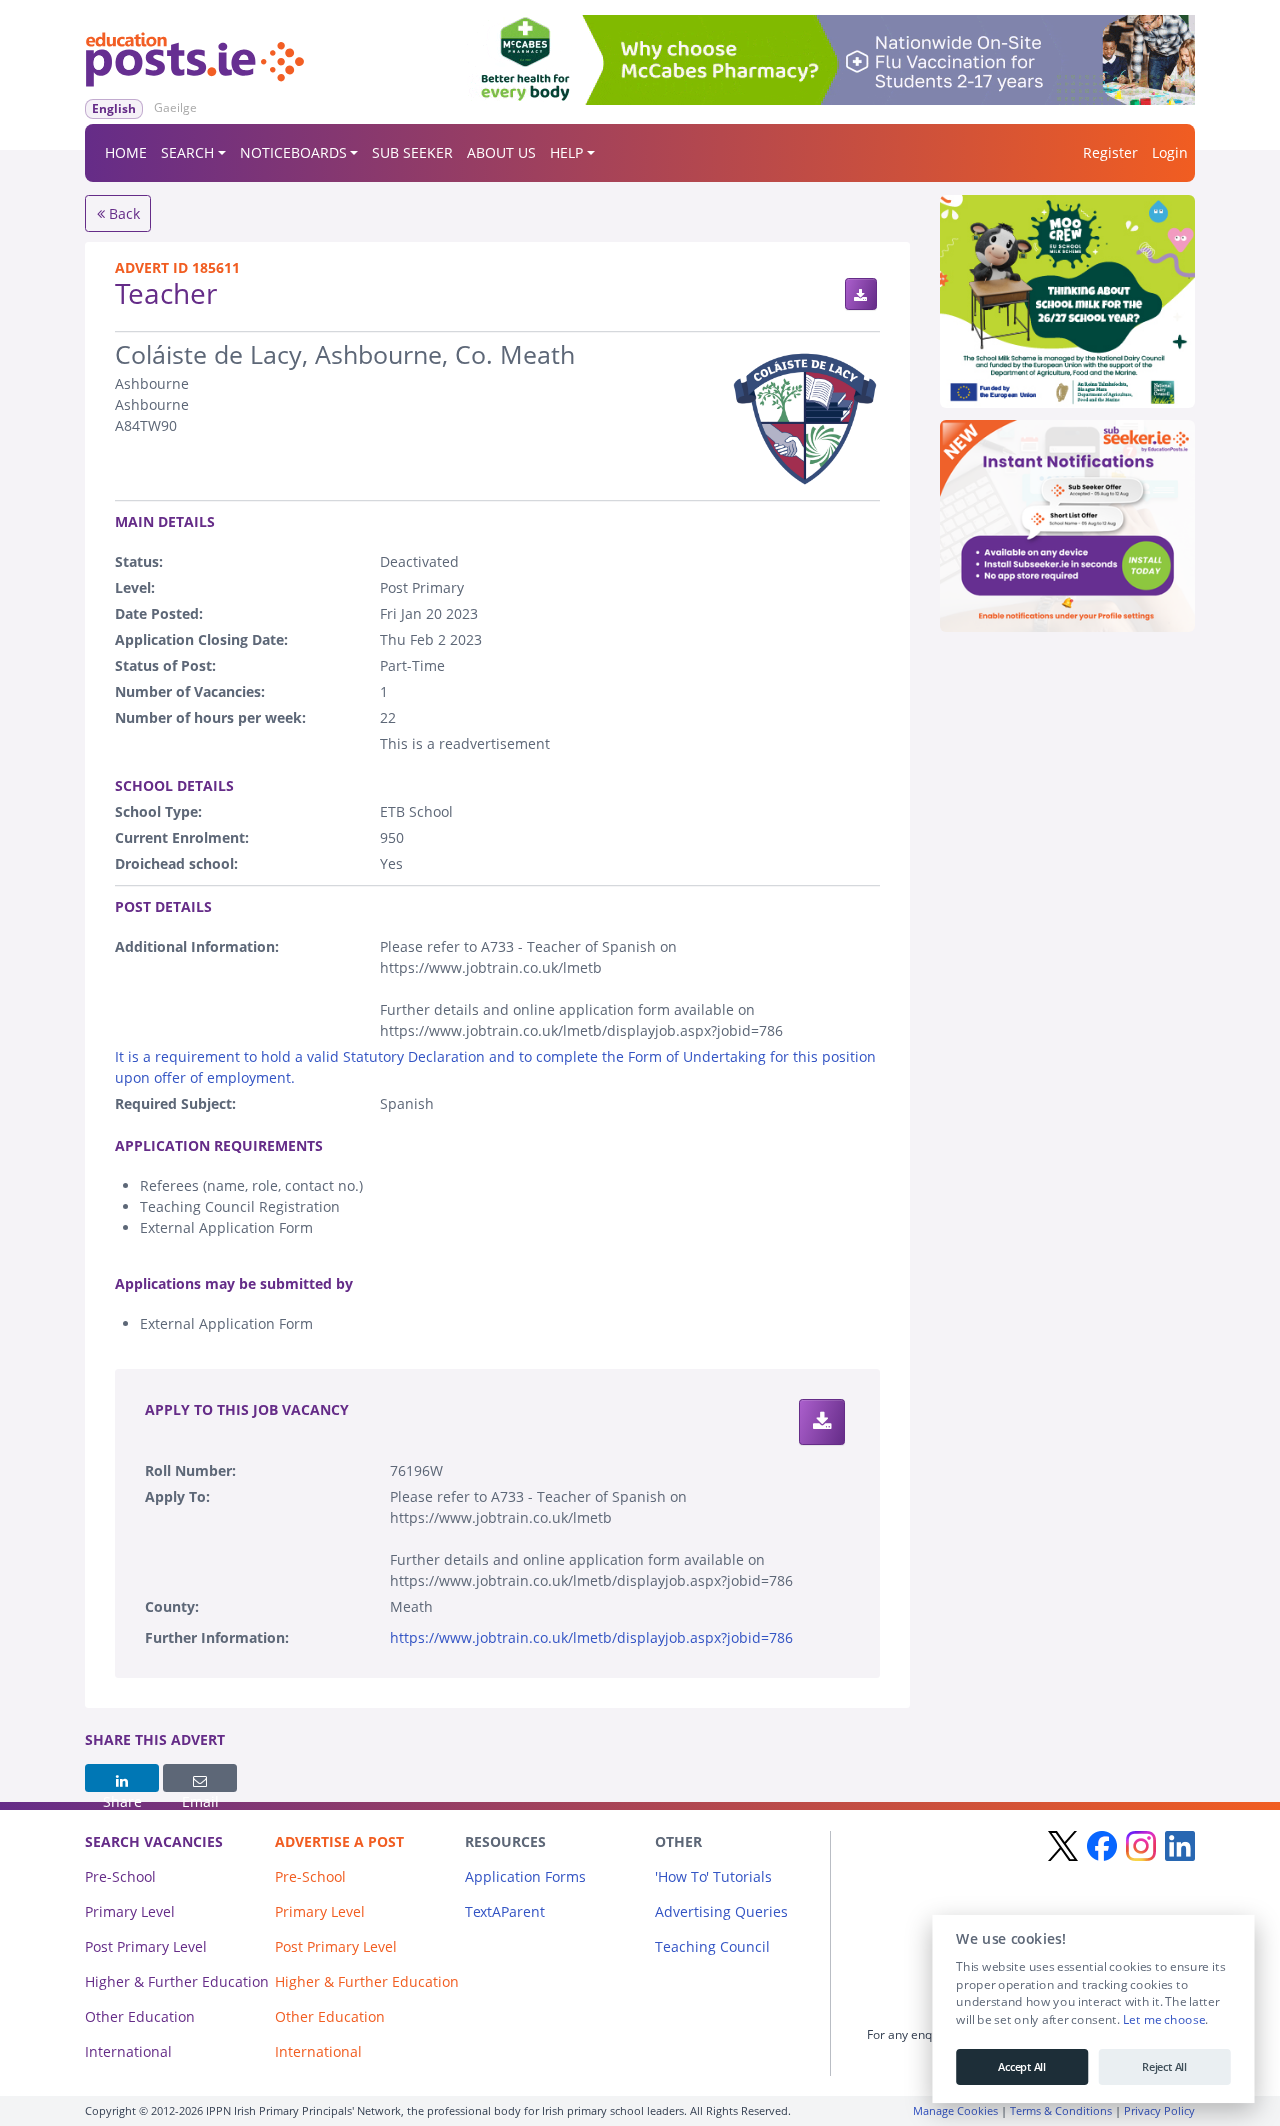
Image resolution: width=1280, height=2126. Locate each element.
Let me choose (1163, 2020)
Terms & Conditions (1061, 2110)
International (128, 2051)
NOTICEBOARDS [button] (293, 152)
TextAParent (505, 1911)
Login (1170, 152)
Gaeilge (175, 107)
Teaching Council (712, 1946)
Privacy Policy (1159, 2110)
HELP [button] (566, 152)
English (114, 108)
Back (122, 213)
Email (200, 1778)
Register (1110, 152)
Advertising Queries (721, 1911)
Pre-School (120, 1876)
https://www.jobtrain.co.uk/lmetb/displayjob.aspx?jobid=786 (591, 1637)
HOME (126, 152)
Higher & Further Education (177, 1981)
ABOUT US (501, 152)
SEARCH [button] (187, 152)
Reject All (1164, 2067)
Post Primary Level (146, 1946)
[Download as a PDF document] (861, 294)
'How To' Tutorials (713, 1876)
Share (122, 1778)
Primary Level (130, 1911)
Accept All (1021, 2067)
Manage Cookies (955, 2110)
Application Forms (525, 1876)
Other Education (140, 2016)
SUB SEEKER (412, 152)
